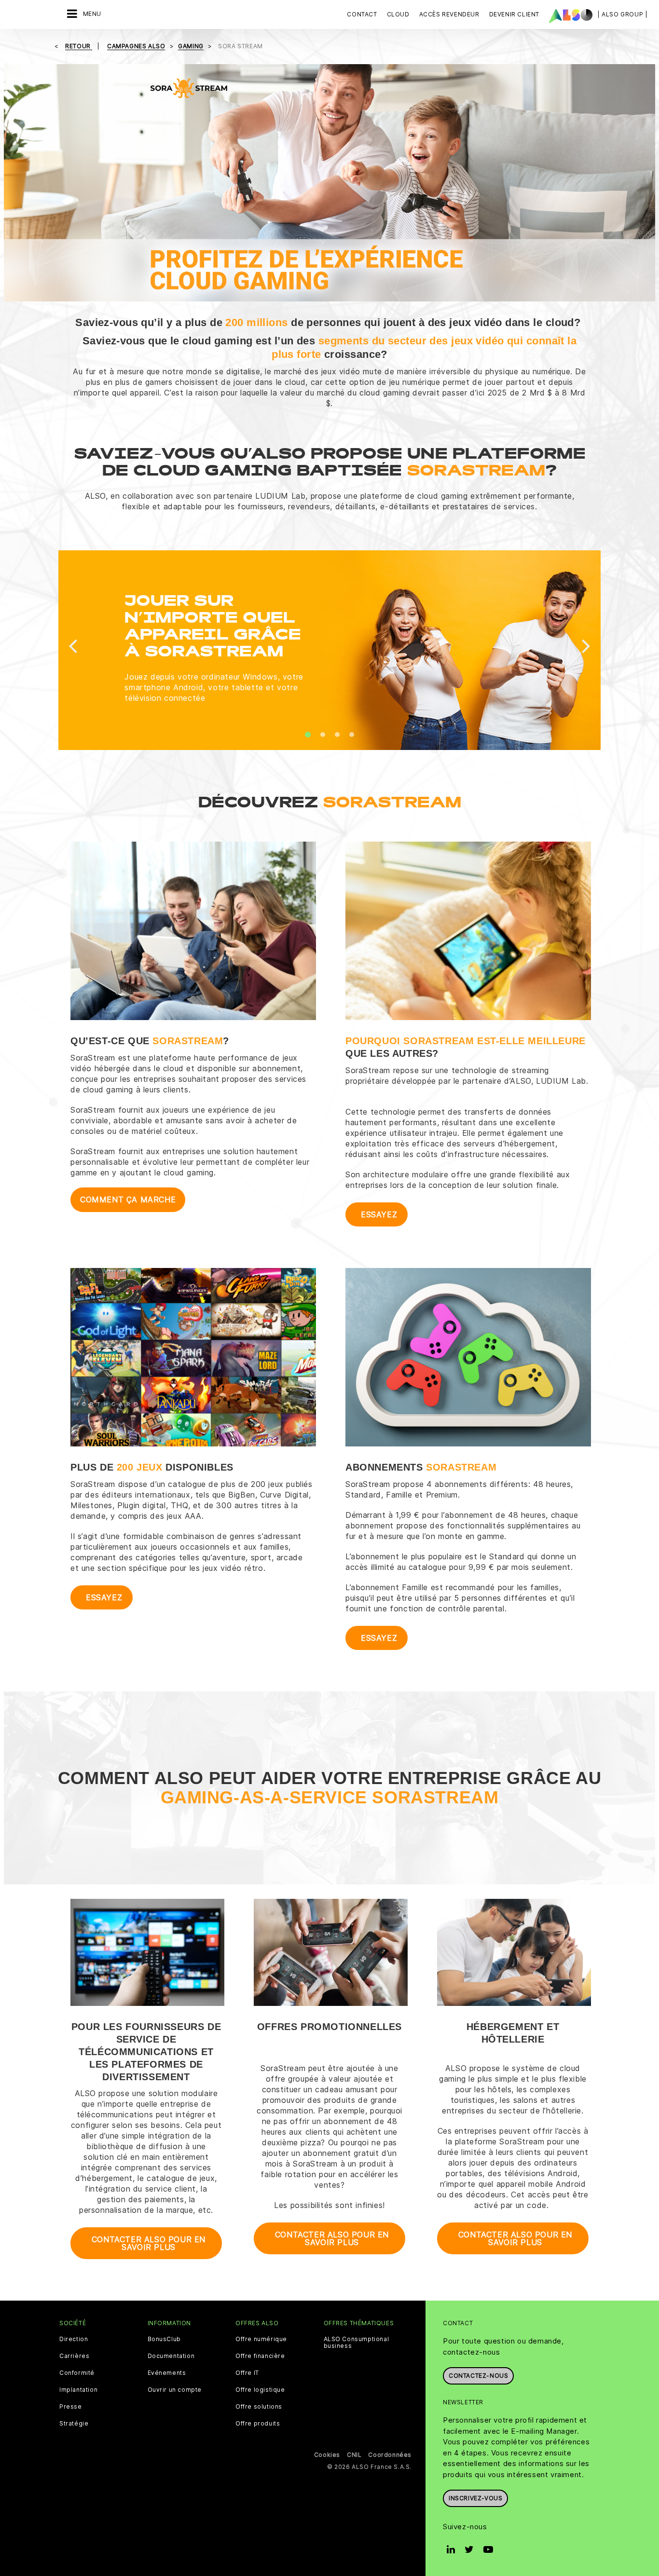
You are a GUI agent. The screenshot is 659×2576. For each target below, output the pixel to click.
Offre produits (258, 2424)
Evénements (167, 2373)
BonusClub (164, 2339)
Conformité (77, 2373)
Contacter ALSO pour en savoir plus (149, 2243)
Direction (74, 2339)
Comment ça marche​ (128, 1199)
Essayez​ (379, 1214)
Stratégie (74, 2424)
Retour (79, 46)
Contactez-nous (478, 2376)
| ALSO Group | (622, 14)
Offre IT (247, 2373)
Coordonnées (390, 2455)
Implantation (78, 2390)
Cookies (327, 2455)
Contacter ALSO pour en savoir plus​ (332, 2238)
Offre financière (260, 2356)
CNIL (354, 2455)
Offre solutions (259, 2407)
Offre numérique (261, 2339)
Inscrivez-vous (475, 2498)
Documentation (171, 2356)
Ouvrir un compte (175, 2390)
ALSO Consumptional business (357, 2343)
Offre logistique (260, 2390)
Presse (71, 2407)
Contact (362, 14)
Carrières (74, 2356)
